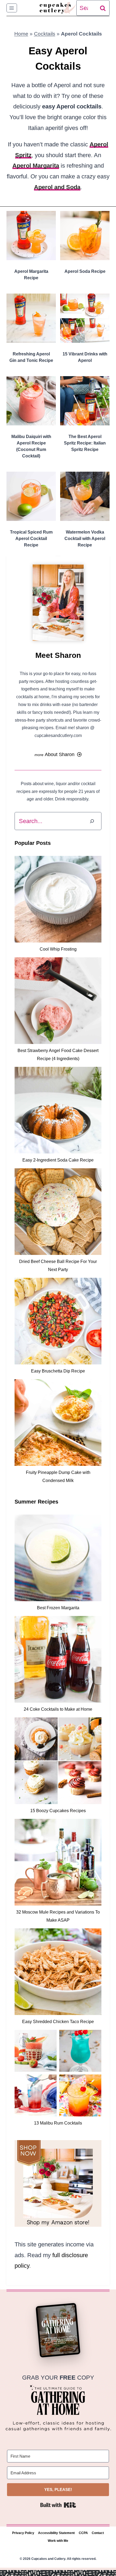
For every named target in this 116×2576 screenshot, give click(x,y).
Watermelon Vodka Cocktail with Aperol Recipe (85, 539)
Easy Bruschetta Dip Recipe (58, 1371)
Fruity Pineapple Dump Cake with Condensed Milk (58, 1476)
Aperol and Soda (57, 187)
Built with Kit (58, 2505)
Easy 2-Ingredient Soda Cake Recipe (58, 1160)
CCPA (83, 2533)
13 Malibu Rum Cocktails (58, 2123)
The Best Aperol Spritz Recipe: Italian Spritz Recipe (85, 443)
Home (21, 34)
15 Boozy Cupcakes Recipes (58, 1811)
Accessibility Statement (56, 2533)
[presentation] (31, 236)
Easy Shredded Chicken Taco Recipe (58, 2022)
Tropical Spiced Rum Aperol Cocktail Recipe (31, 539)
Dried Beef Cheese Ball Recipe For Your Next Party (58, 1266)
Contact (98, 2533)
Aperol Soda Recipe (85, 271)
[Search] (92, 821)
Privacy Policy (23, 2533)
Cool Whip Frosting (58, 949)
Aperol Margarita (36, 166)
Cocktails (45, 34)
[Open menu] (12, 8)
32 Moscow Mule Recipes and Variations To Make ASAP (58, 1916)
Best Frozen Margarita (58, 1608)
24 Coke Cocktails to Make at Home (58, 1709)
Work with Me (58, 2541)
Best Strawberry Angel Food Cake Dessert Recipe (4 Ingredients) (58, 1055)
